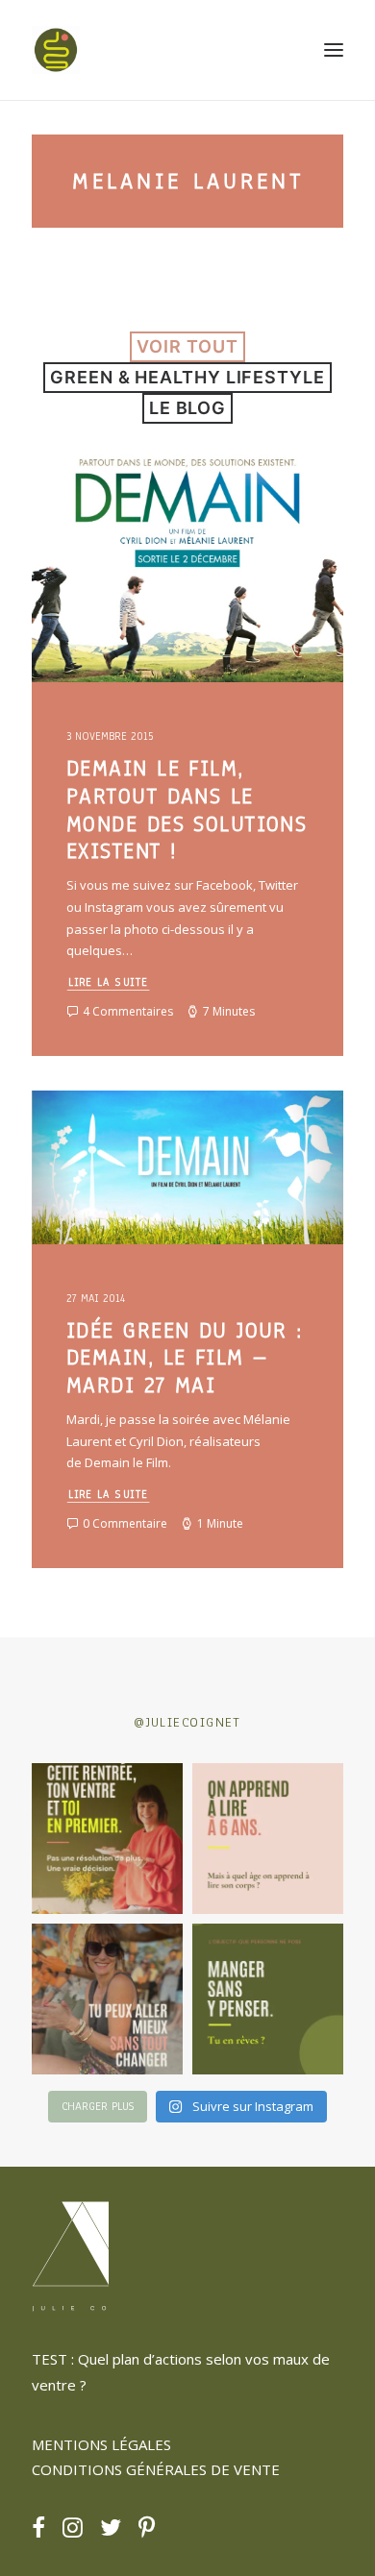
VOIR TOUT (187, 346)
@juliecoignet (187, 1722)
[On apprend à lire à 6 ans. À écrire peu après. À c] (268, 1839)
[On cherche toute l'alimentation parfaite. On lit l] (268, 1999)
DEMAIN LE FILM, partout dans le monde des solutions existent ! (187, 810)
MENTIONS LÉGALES (101, 2444)
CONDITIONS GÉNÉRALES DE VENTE (156, 2469)
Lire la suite (109, 982)
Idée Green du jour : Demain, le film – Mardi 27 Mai (185, 1358)
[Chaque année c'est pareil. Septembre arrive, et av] (107, 1839)
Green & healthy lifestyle (187, 377)
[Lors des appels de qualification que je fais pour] (107, 1999)
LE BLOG (187, 408)
